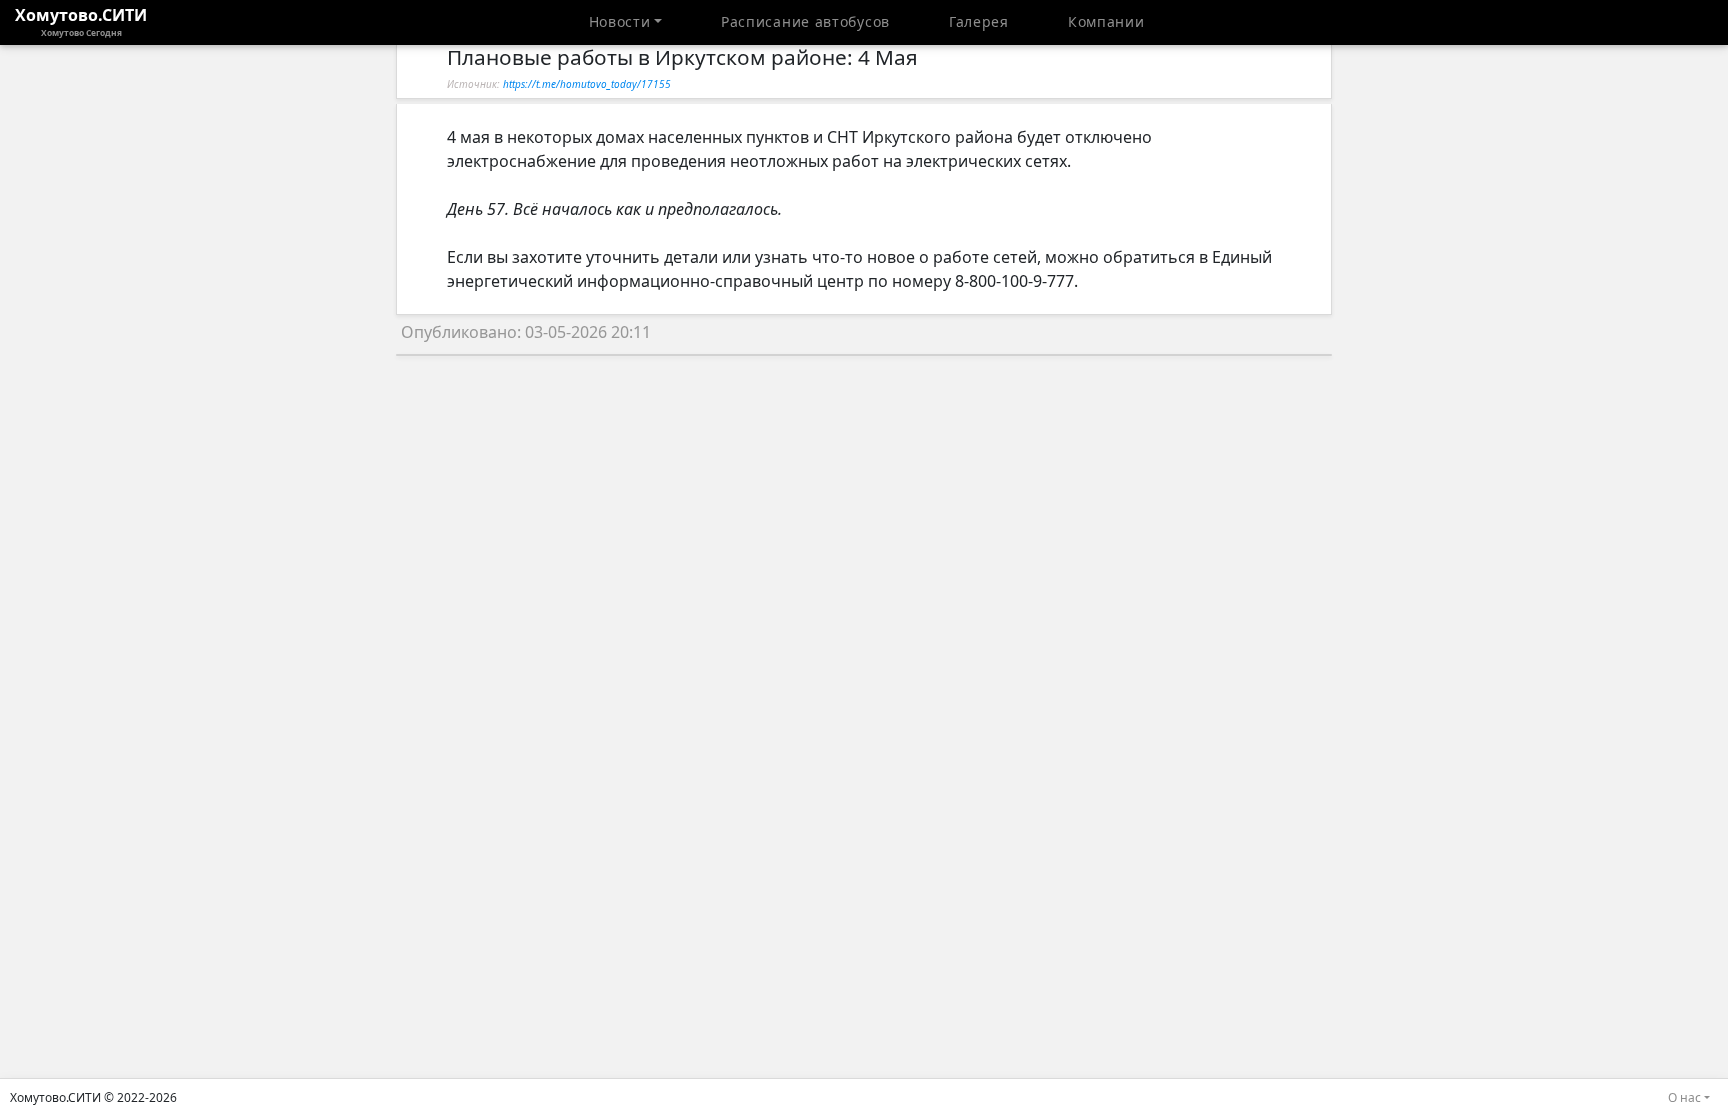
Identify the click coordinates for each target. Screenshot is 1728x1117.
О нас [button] (1684, 1097)
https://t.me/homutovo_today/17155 (587, 84)
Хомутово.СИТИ (81, 21)
